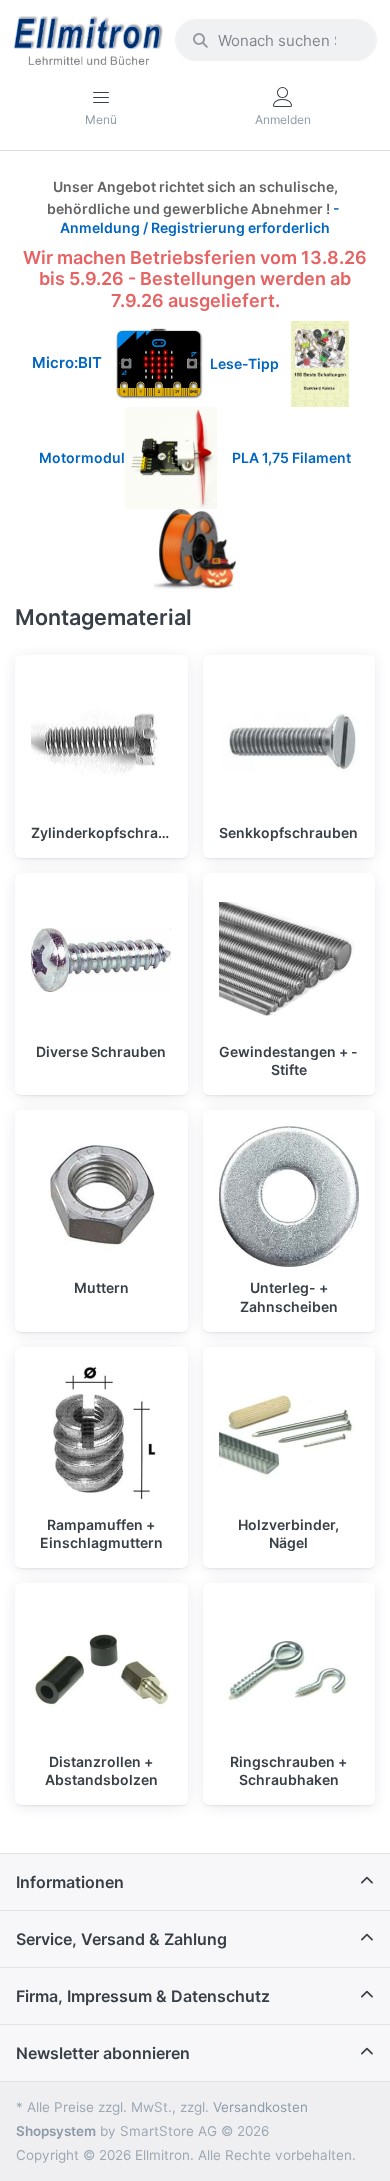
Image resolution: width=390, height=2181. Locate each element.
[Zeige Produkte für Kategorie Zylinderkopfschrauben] (101, 741)
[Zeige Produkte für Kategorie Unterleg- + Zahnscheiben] (289, 1196)
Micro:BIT (67, 363)
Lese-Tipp (250, 363)
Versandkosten (260, 2107)
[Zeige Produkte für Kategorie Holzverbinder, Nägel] (289, 1433)
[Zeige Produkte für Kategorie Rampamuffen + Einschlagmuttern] (101, 1433)
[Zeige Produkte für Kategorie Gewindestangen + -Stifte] (289, 959)
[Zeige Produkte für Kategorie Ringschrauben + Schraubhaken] (289, 1669)
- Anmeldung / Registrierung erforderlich (201, 218)
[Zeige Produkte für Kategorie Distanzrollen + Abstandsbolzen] (101, 1669)
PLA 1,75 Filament (293, 457)
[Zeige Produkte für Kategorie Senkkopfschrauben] (289, 741)
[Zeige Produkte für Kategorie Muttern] (101, 1196)
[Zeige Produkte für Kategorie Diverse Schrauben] (101, 959)
